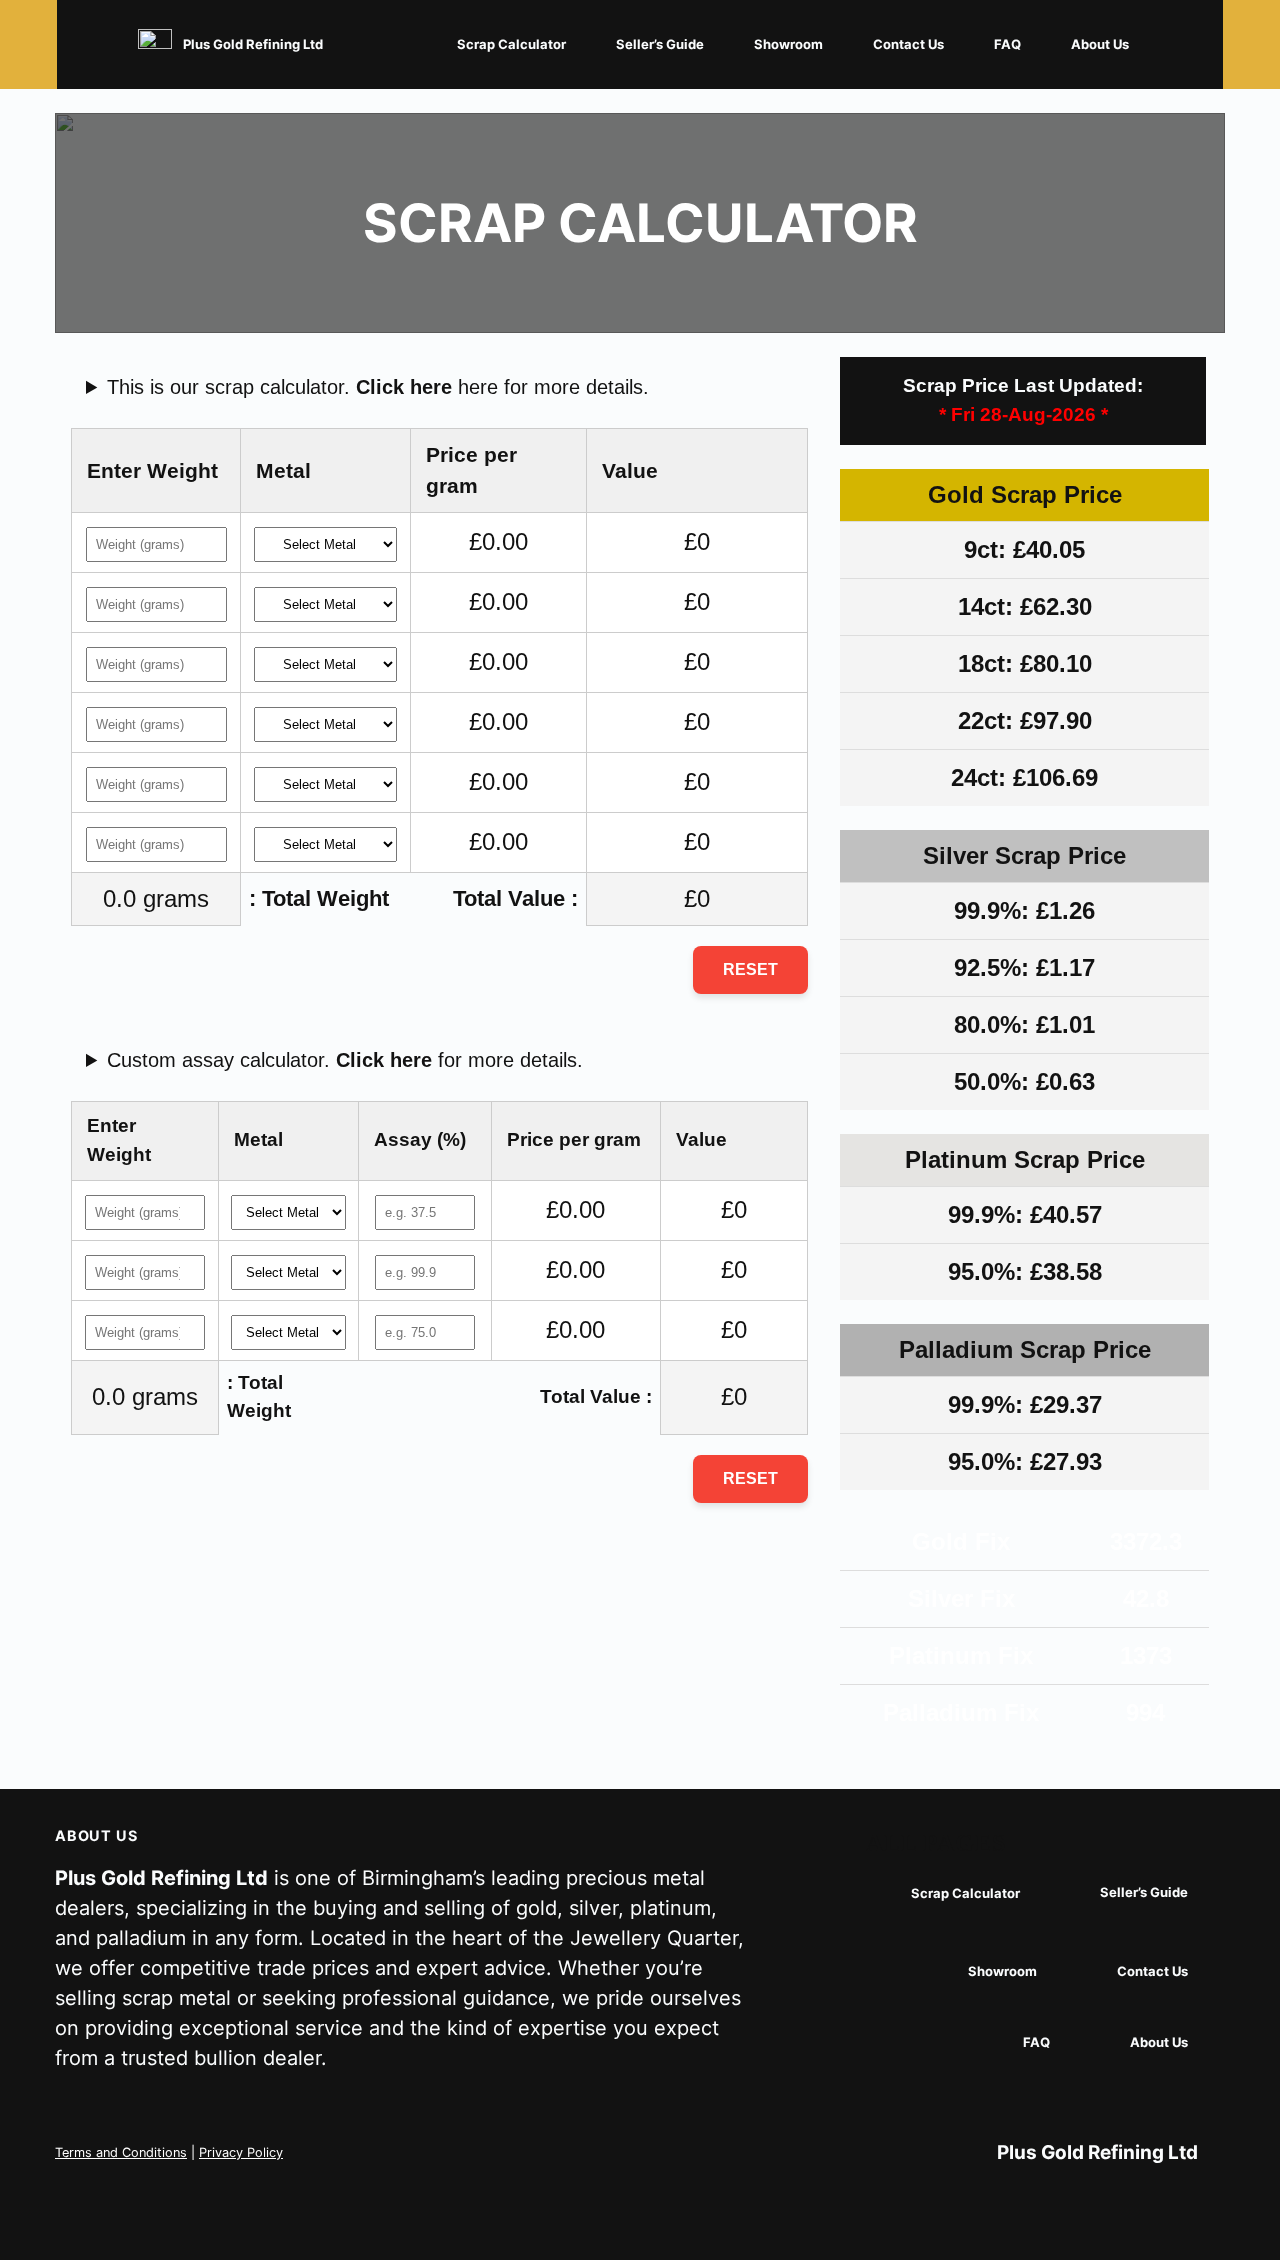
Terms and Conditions (121, 2152)
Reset (750, 969)
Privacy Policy (241, 2152)
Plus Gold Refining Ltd (253, 44)
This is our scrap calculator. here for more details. (378, 387)
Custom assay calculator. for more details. (345, 1060)
